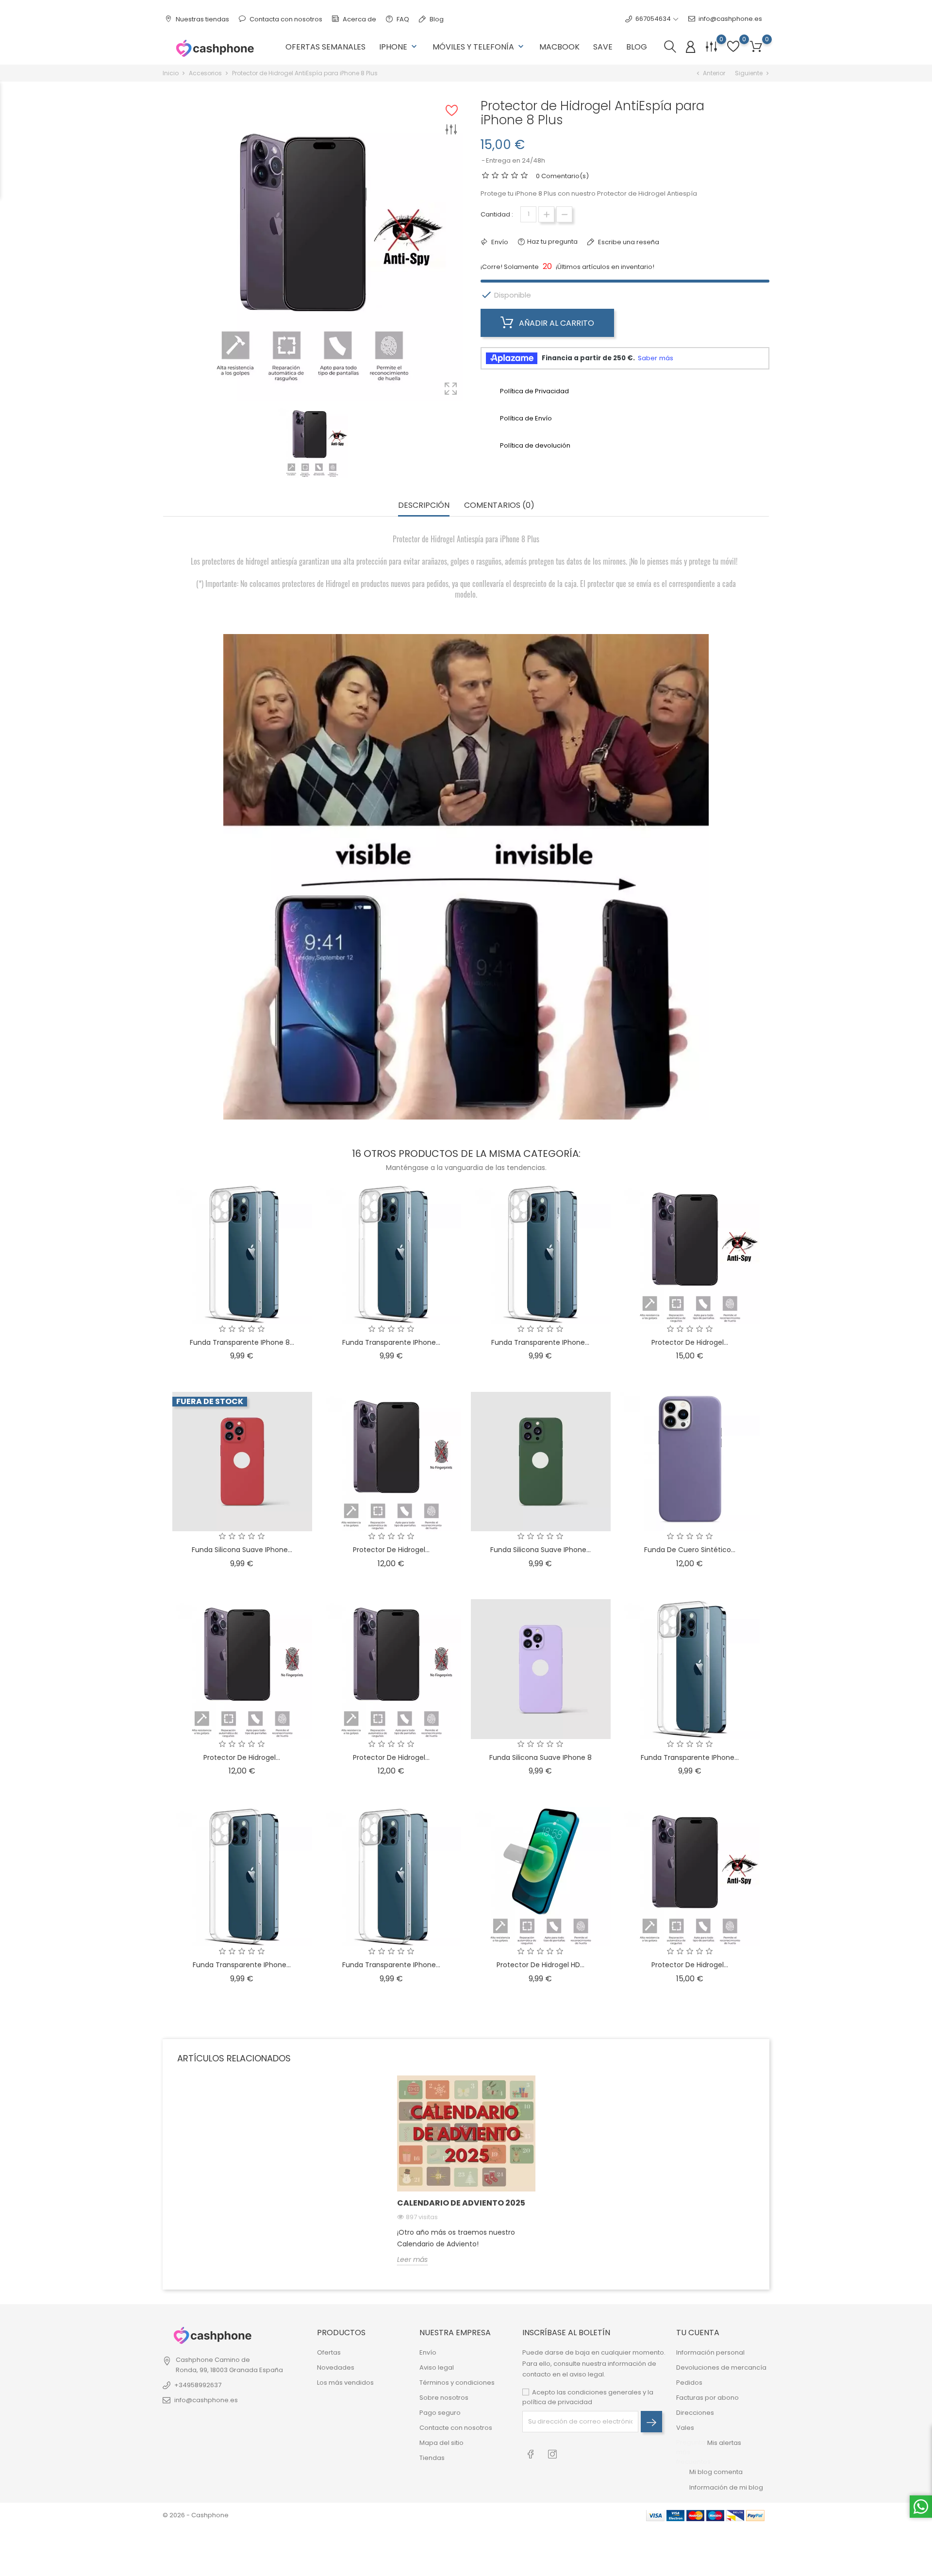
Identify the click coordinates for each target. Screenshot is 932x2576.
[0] (756, 47)
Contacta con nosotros (285, 19)
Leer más (412, 2259)
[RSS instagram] (553, 2453)
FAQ (402, 19)
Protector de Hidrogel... (690, 1342)
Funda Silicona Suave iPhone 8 (541, 1757)
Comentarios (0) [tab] (499, 506)
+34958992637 (198, 2385)
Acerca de (359, 19)
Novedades (336, 2367)
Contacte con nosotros (456, 2428)
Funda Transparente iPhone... (391, 1342)
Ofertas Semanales (325, 47)
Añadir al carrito (556, 323)
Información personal (710, 2352)
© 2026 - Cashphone (196, 2515)
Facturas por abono (707, 2398)
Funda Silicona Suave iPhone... (242, 1550)
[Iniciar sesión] (691, 47)
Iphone (399, 47)
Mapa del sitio (441, 2443)
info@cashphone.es (730, 19)
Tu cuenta (698, 2333)
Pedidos (689, 2383)
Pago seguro (440, 2413)
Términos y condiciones (457, 2383)
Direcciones (695, 2413)
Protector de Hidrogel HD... (541, 1965)
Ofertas (329, 2352)
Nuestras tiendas (202, 19)
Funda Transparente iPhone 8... (242, 1342)
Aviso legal (437, 2367)
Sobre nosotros (444, 2398)
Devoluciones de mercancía (721, 2367)
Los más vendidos (345, 2383)
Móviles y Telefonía (479, 47)
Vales (685, 2428)
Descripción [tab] (424, 506)
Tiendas (432, 2458)
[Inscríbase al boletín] (651, 2422)
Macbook (559, 47)
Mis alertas (724, 2443)
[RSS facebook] (531, 2453)
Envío (428, 2352)
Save (603, 47)
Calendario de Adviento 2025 (461, 2203)
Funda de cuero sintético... (690, 1550)
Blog (436, 19)
